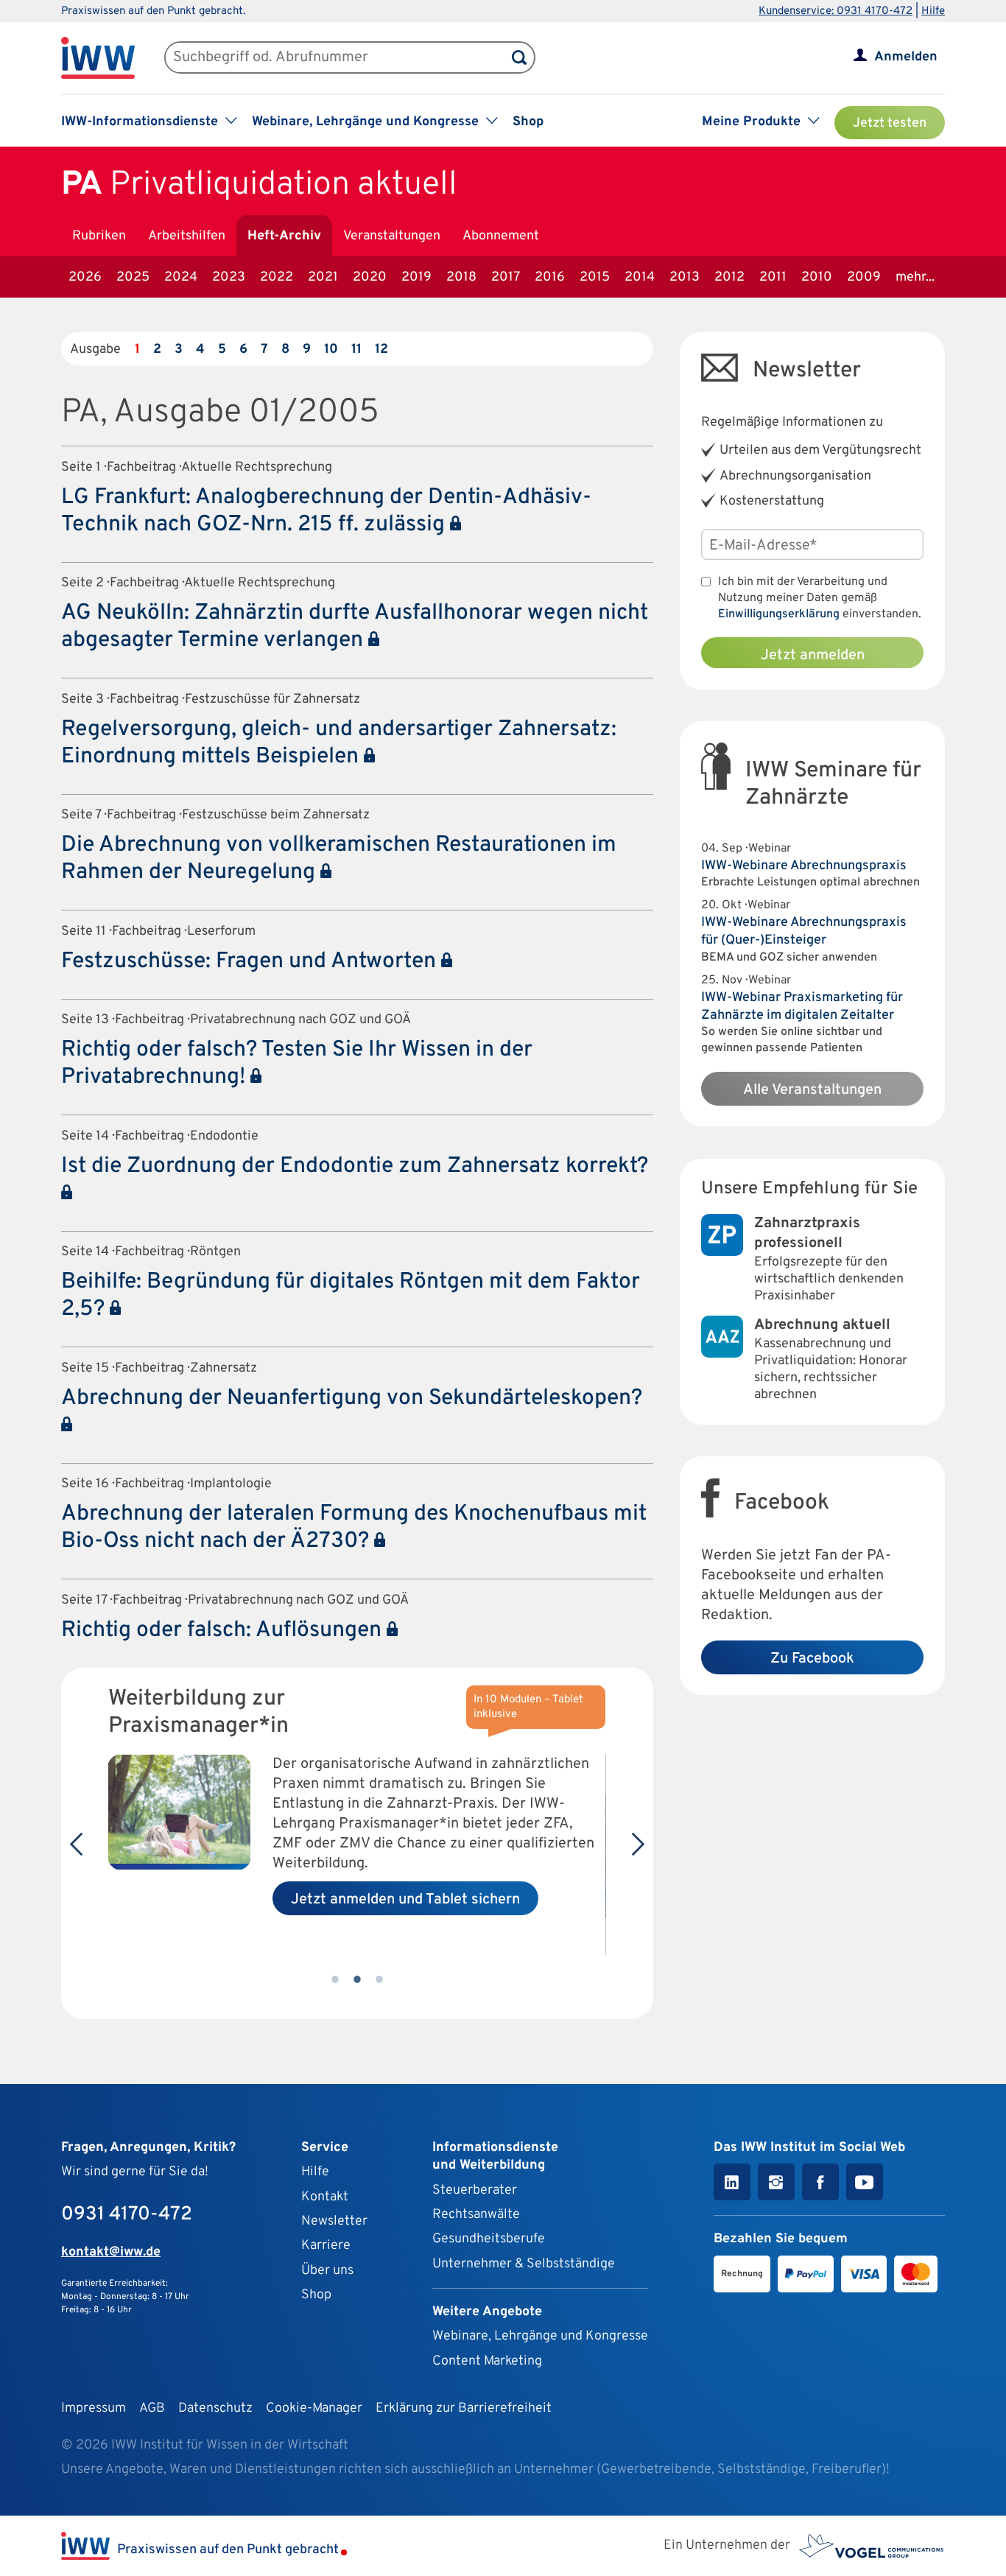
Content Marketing (487, 2361)
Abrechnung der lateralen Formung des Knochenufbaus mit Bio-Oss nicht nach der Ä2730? (354, 1528)
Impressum (94, 2408)
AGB (152, 2408)
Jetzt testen (890, 123)
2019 (416, 277)
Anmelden (906, 57)
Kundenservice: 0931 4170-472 (836, 11)
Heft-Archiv (284, 236)
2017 (506, 277)
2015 (595, 277)
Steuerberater (475, 2190)
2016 (550, 277)
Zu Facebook (812, 1659)
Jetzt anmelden (813, 656)
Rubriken (99, 236)
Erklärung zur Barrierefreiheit (464, 2408)
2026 (85, 277)
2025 (133, 277)
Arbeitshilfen (187, 236)
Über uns (327, 2271)
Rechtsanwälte (476, 2215)
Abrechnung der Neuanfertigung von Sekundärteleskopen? (352, 1398)
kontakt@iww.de (111, 2252)
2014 (640, 277)
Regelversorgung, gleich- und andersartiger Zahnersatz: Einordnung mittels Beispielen (339, 743)
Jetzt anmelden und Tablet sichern (405, 1900)
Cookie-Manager (314, 2408)
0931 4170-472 (127, 2215)
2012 (729, 277)
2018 (461, 277)
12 (381, 350)
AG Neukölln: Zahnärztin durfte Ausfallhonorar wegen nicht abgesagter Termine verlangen (355, 627)
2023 (229, 277)
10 (331, 350)
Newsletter (334, 2221)
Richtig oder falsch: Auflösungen (224, 1631)
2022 (277, 277)
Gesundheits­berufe (489, 2239)
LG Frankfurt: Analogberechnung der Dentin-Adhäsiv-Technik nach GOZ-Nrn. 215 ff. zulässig (326, 511)
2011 (773, 277)
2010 (817, 277)
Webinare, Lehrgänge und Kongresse (540, 2336)
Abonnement (501, 236)
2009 (864, 277)
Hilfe (933, 11)
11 (356, 350)
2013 (685, 277)
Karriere (326, 2246)
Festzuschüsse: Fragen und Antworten (251, 962)
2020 (370, 277)
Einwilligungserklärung (779, 614)
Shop (528, 122)
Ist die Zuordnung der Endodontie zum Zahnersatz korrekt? (355, 1166)
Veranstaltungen (392, 236)
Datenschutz (215, 2408)
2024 (181, 277)
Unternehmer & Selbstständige (524, 2264)
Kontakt (325, 2197)
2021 (323, 277)
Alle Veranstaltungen (812, 1090)
